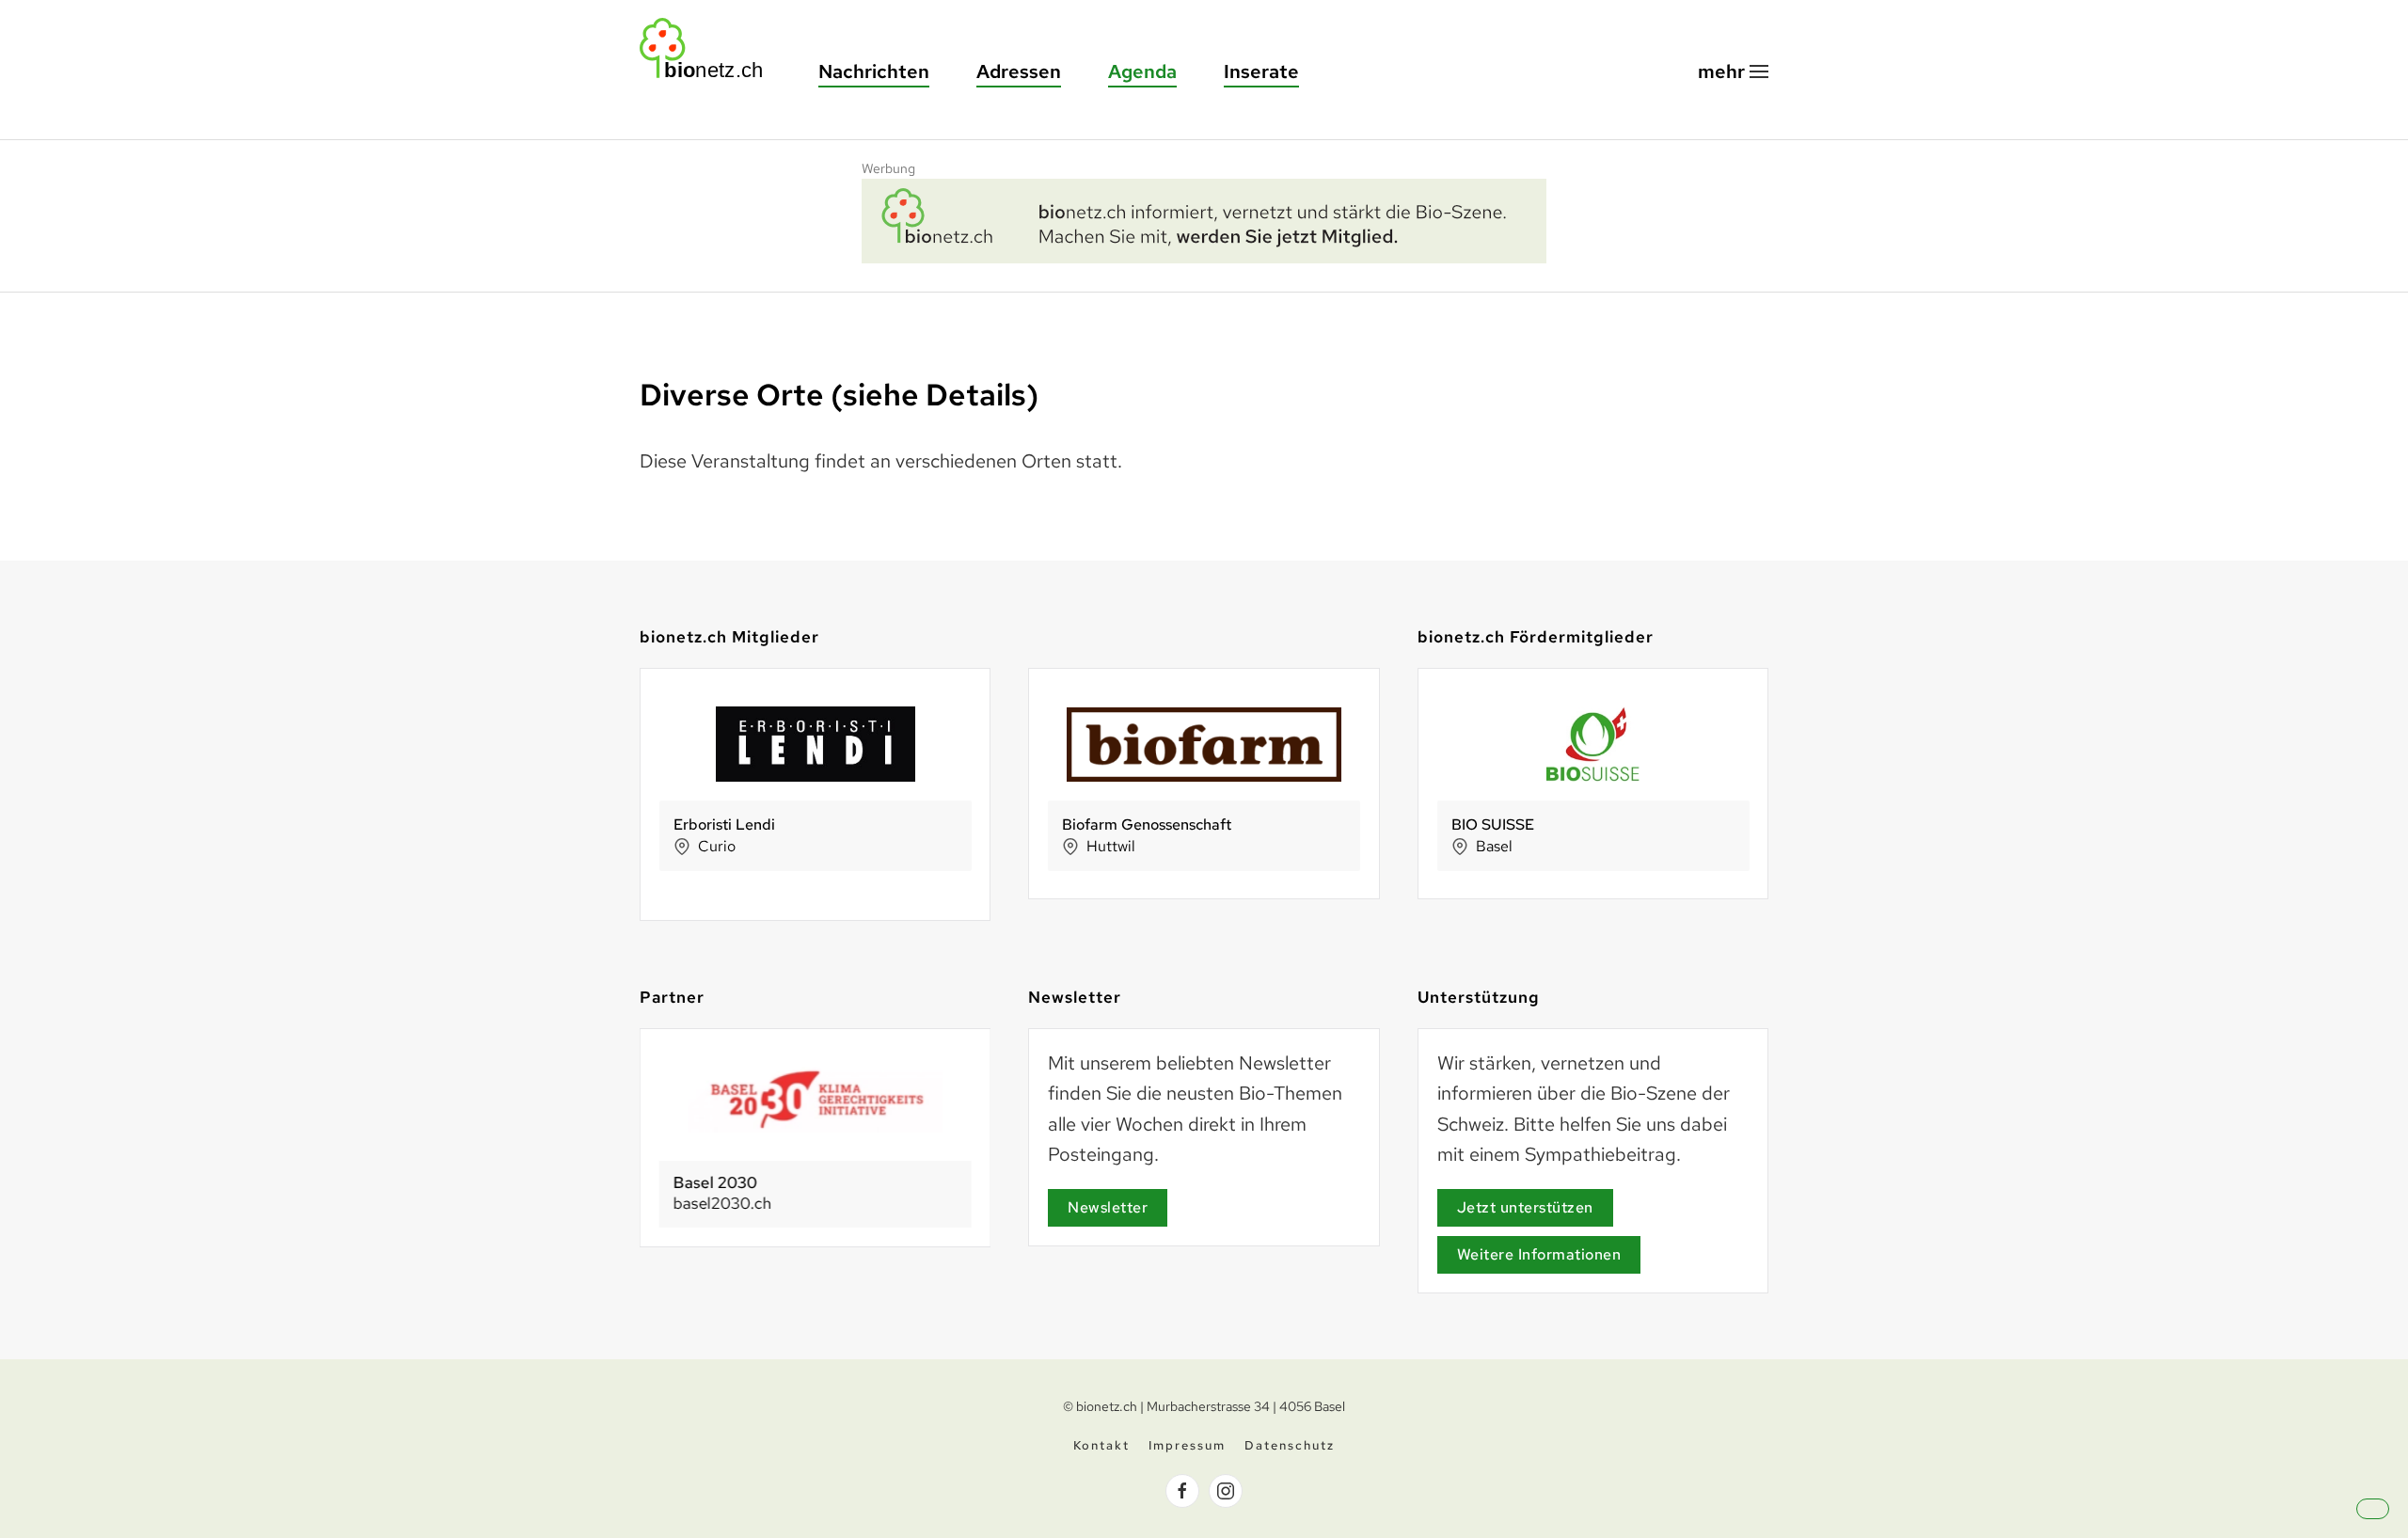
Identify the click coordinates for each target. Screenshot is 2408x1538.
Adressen (1019, 71)
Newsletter (1108, 1207)
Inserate (1261, 71)
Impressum (1187, 1445)
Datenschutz (1290, 1445)
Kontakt (1101, 1445)
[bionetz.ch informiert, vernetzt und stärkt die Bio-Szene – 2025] (1204, 218)
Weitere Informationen (1539, 1254)
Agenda (1142, 71)
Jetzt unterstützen (1525, 1207)
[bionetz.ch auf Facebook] (1182, 1491)
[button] (1733, 72)
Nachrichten (874, 71)
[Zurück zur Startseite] (710, 48)
